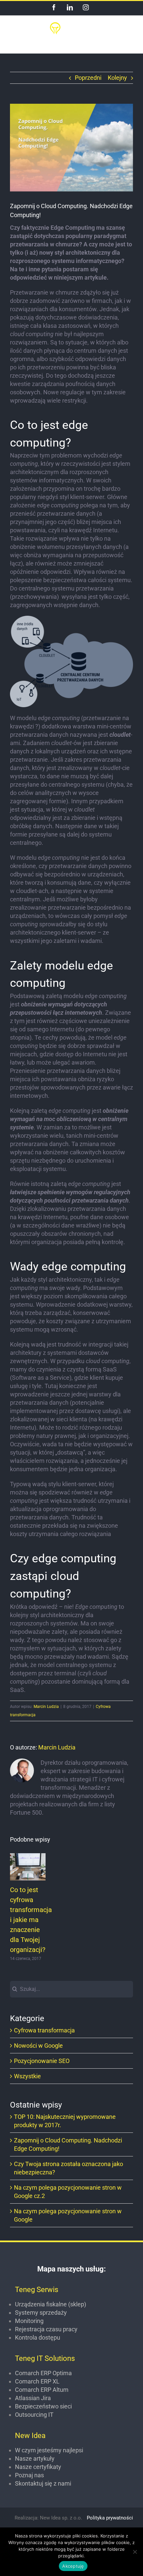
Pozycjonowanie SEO (42, 2061)
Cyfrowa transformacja (44, 2030)
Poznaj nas (29, 2475)
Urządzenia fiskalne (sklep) (51, 2304)
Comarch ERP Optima (43, 2373)
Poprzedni (88, 78)
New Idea (30, 2436)
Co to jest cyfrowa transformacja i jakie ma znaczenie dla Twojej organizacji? (28, 1867)
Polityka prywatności (110, 2518)
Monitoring (29, 2321)
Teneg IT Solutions (45, 2358)
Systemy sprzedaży (41, 2313)
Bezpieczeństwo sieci (43, 2406)
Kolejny (117, 78)
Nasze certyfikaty (38, 2467)
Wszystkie (27, 2076)
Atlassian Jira (33, 2398)
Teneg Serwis (37, 2290)
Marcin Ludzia (46, 1707)
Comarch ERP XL (37, 2381)
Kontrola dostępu (38, 2337)
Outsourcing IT (34, 2415)
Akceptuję (73, 2566)
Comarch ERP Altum (42, 2390)
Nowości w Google (38, 2046)
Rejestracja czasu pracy (46, 2329)
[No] (135, 2552)
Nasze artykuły (35, 2458)
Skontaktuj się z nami (43, 2483)
